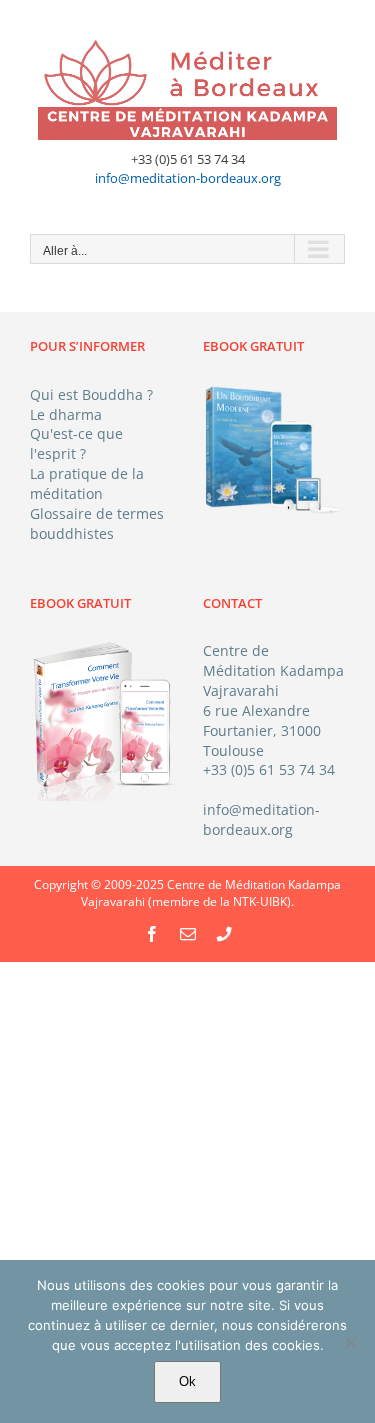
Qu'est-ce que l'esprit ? (76, 443)
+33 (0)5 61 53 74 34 (269, 769)
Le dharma (66, 414)
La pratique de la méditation (87, 483)
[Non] (350, 1342)
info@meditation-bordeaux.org (188, 178)
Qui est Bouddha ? (91, 394)
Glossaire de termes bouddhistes (97, 523)
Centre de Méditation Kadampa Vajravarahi (273, 670)
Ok (187, 1381)
